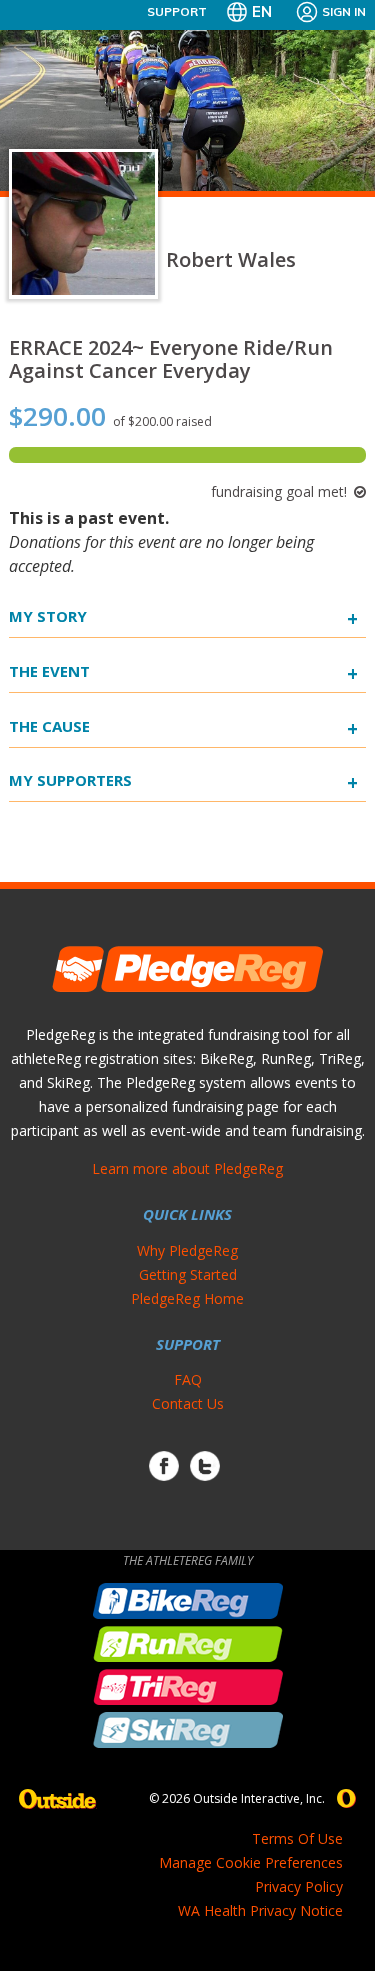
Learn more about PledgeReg (187, 1168)
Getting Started (188, 1274)
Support (177, 11)
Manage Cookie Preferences (251, 1862)
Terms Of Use (297, 1838)
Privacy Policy (299, 1886)
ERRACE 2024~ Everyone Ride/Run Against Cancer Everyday (171, 359)
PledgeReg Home (187, 1298)
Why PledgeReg (187, 1250)
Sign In (344, 11)
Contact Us (188, 1403)
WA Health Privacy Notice (260, 1910)
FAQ (188, 1379)
